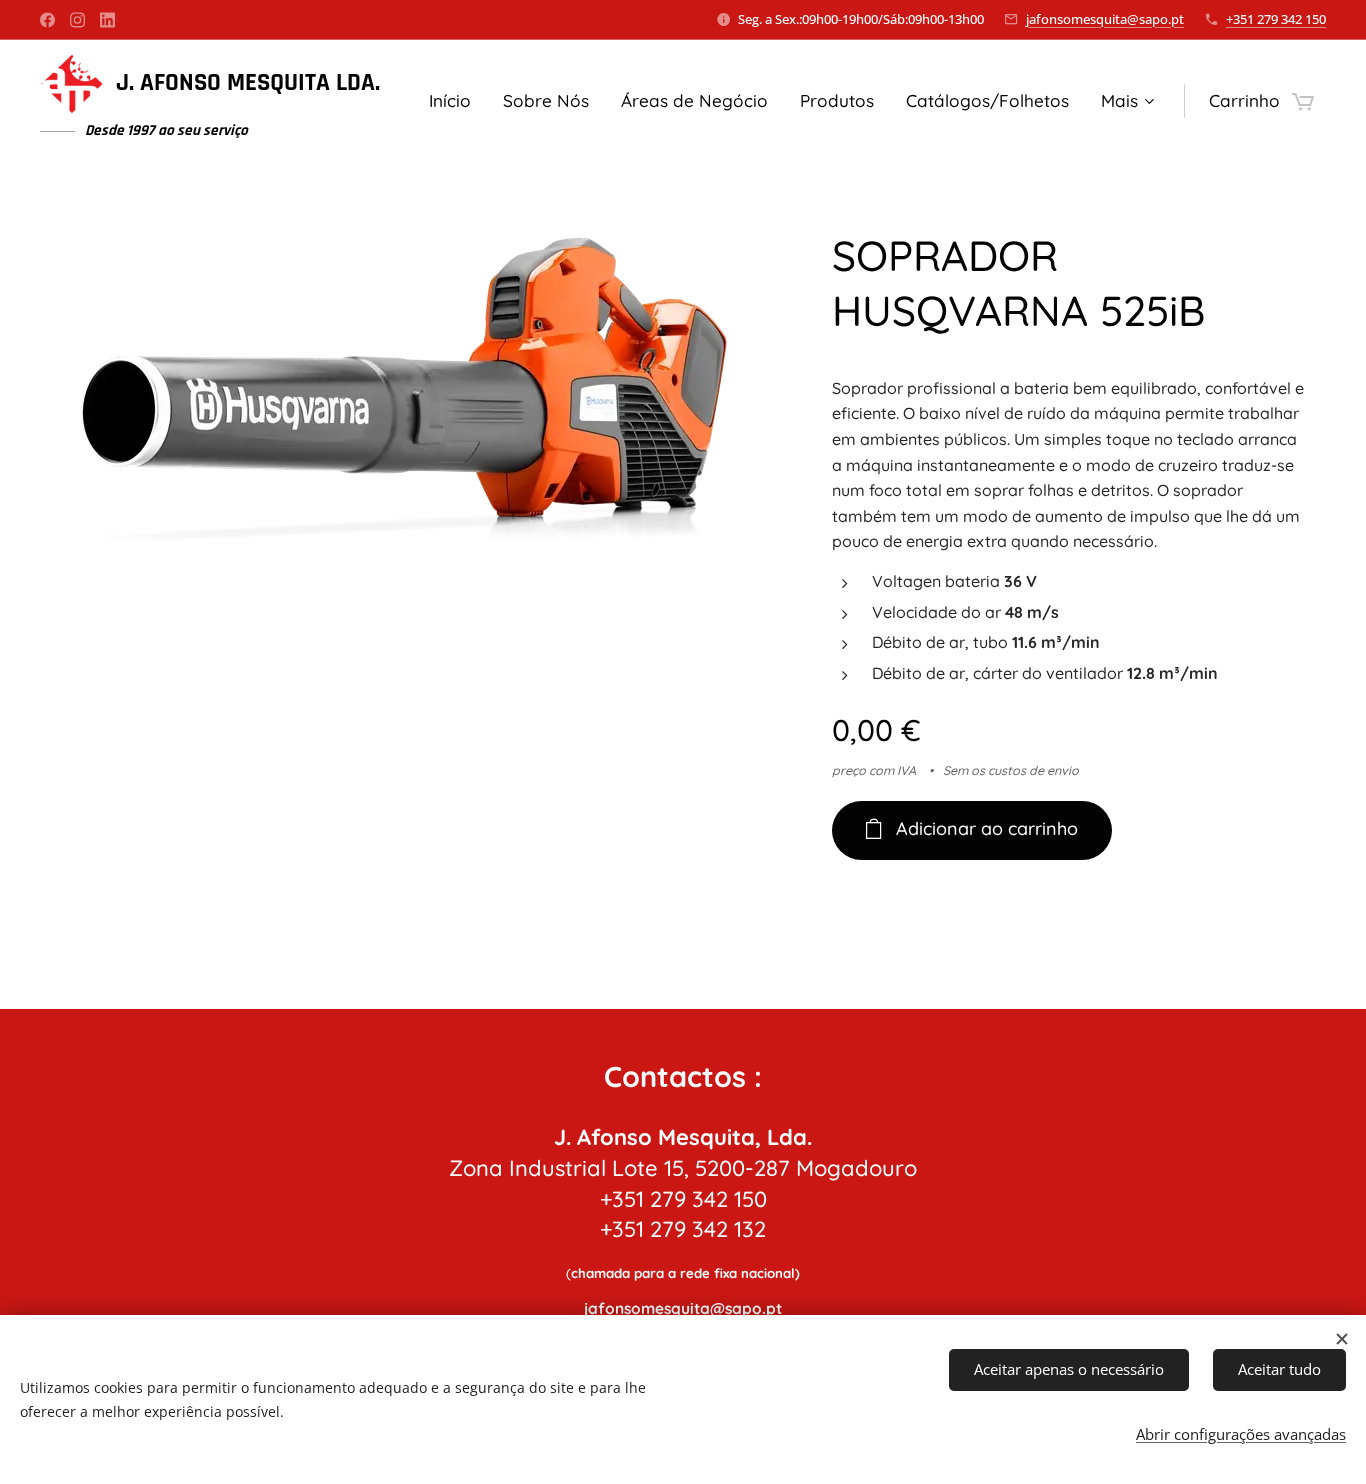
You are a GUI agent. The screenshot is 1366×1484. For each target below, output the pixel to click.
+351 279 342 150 (1276, 19)
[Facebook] (47, 20)
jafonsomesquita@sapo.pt (1105, 19)
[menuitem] (455, 101)
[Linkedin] (107, 20)
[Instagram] (77, 20)
